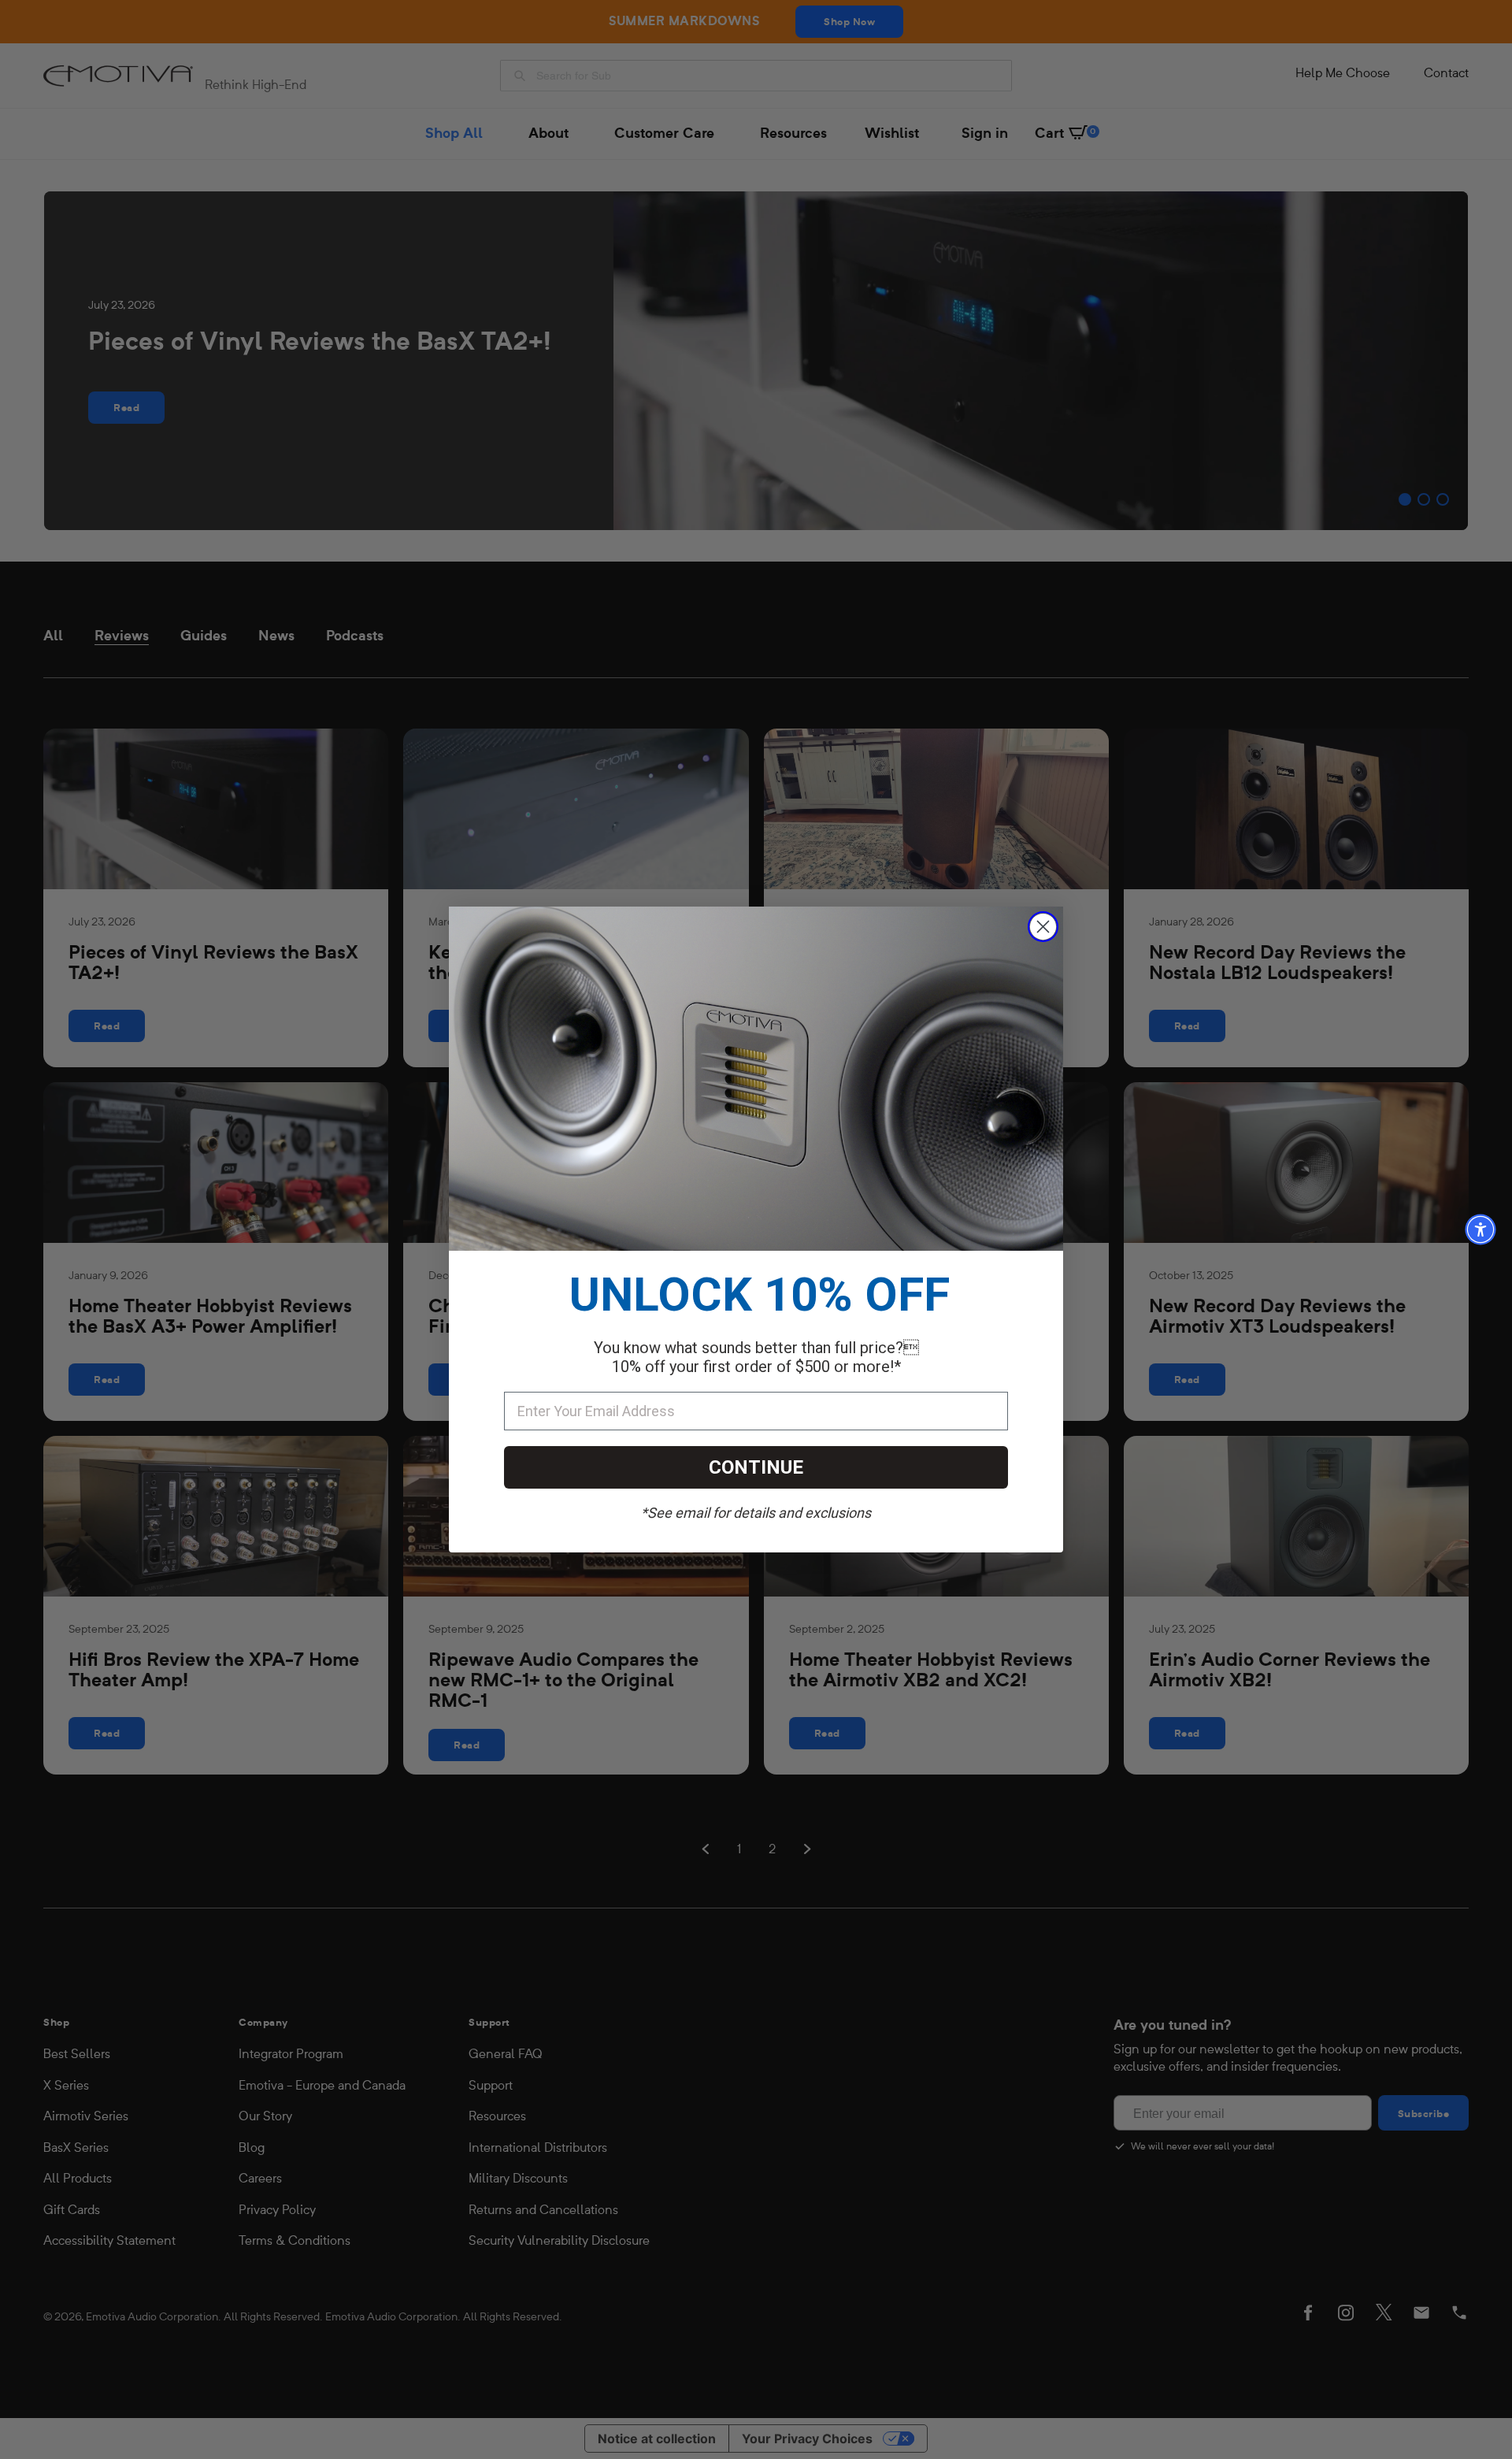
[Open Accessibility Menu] (1480, 1229)
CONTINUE (756, 1467)
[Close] (1043, 927)
